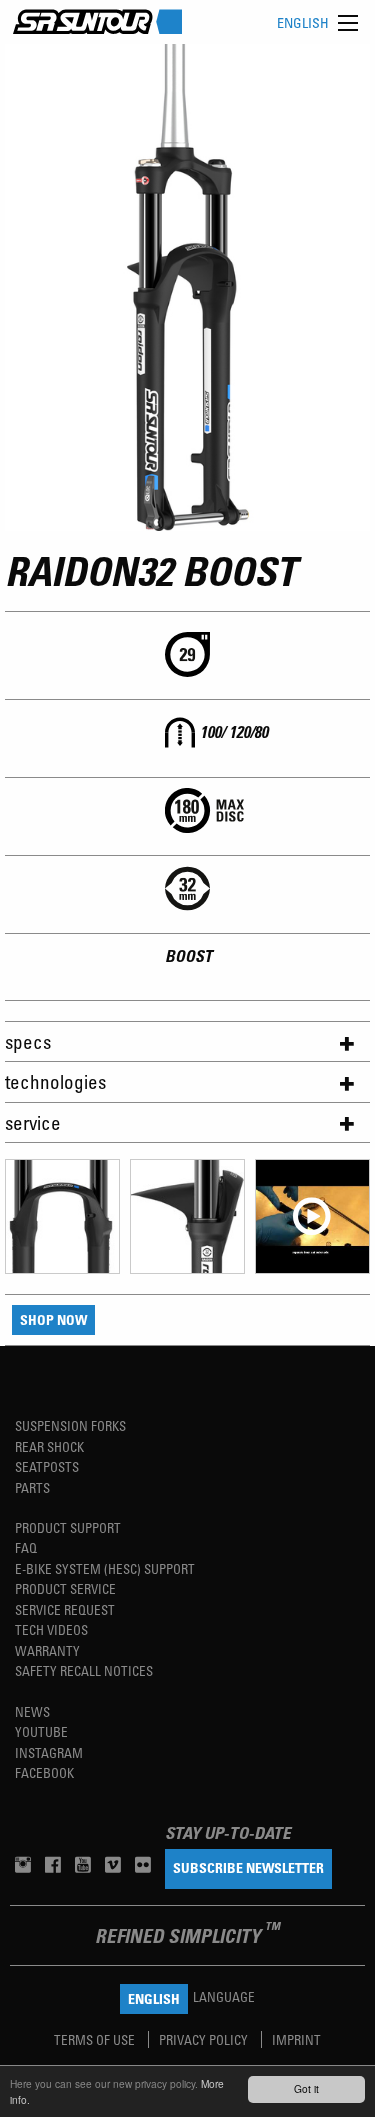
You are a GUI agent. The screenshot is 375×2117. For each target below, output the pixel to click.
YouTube (41, 1731)
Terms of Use (96, 2039)
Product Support (68, 1527)
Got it (306, 2088)
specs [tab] (28, 1041)
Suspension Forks (70, 1425)
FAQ (26, 1547)
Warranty (47, 1650)
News (32, 1711)
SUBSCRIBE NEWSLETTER (248, 1867)
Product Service (65, 1588)
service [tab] (33, 1122)
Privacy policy (205, 2039)
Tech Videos (51, 1629)
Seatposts (47, 1466)
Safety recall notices (84, 1670)
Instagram (49, 1752)
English (303, 22)
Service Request (65, 1609)
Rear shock (49, 1446)
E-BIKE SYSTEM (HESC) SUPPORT (105, 1568)
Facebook (44, 1772)
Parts (32, 1487)
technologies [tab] (55, 1081)
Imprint (296, 2039)
